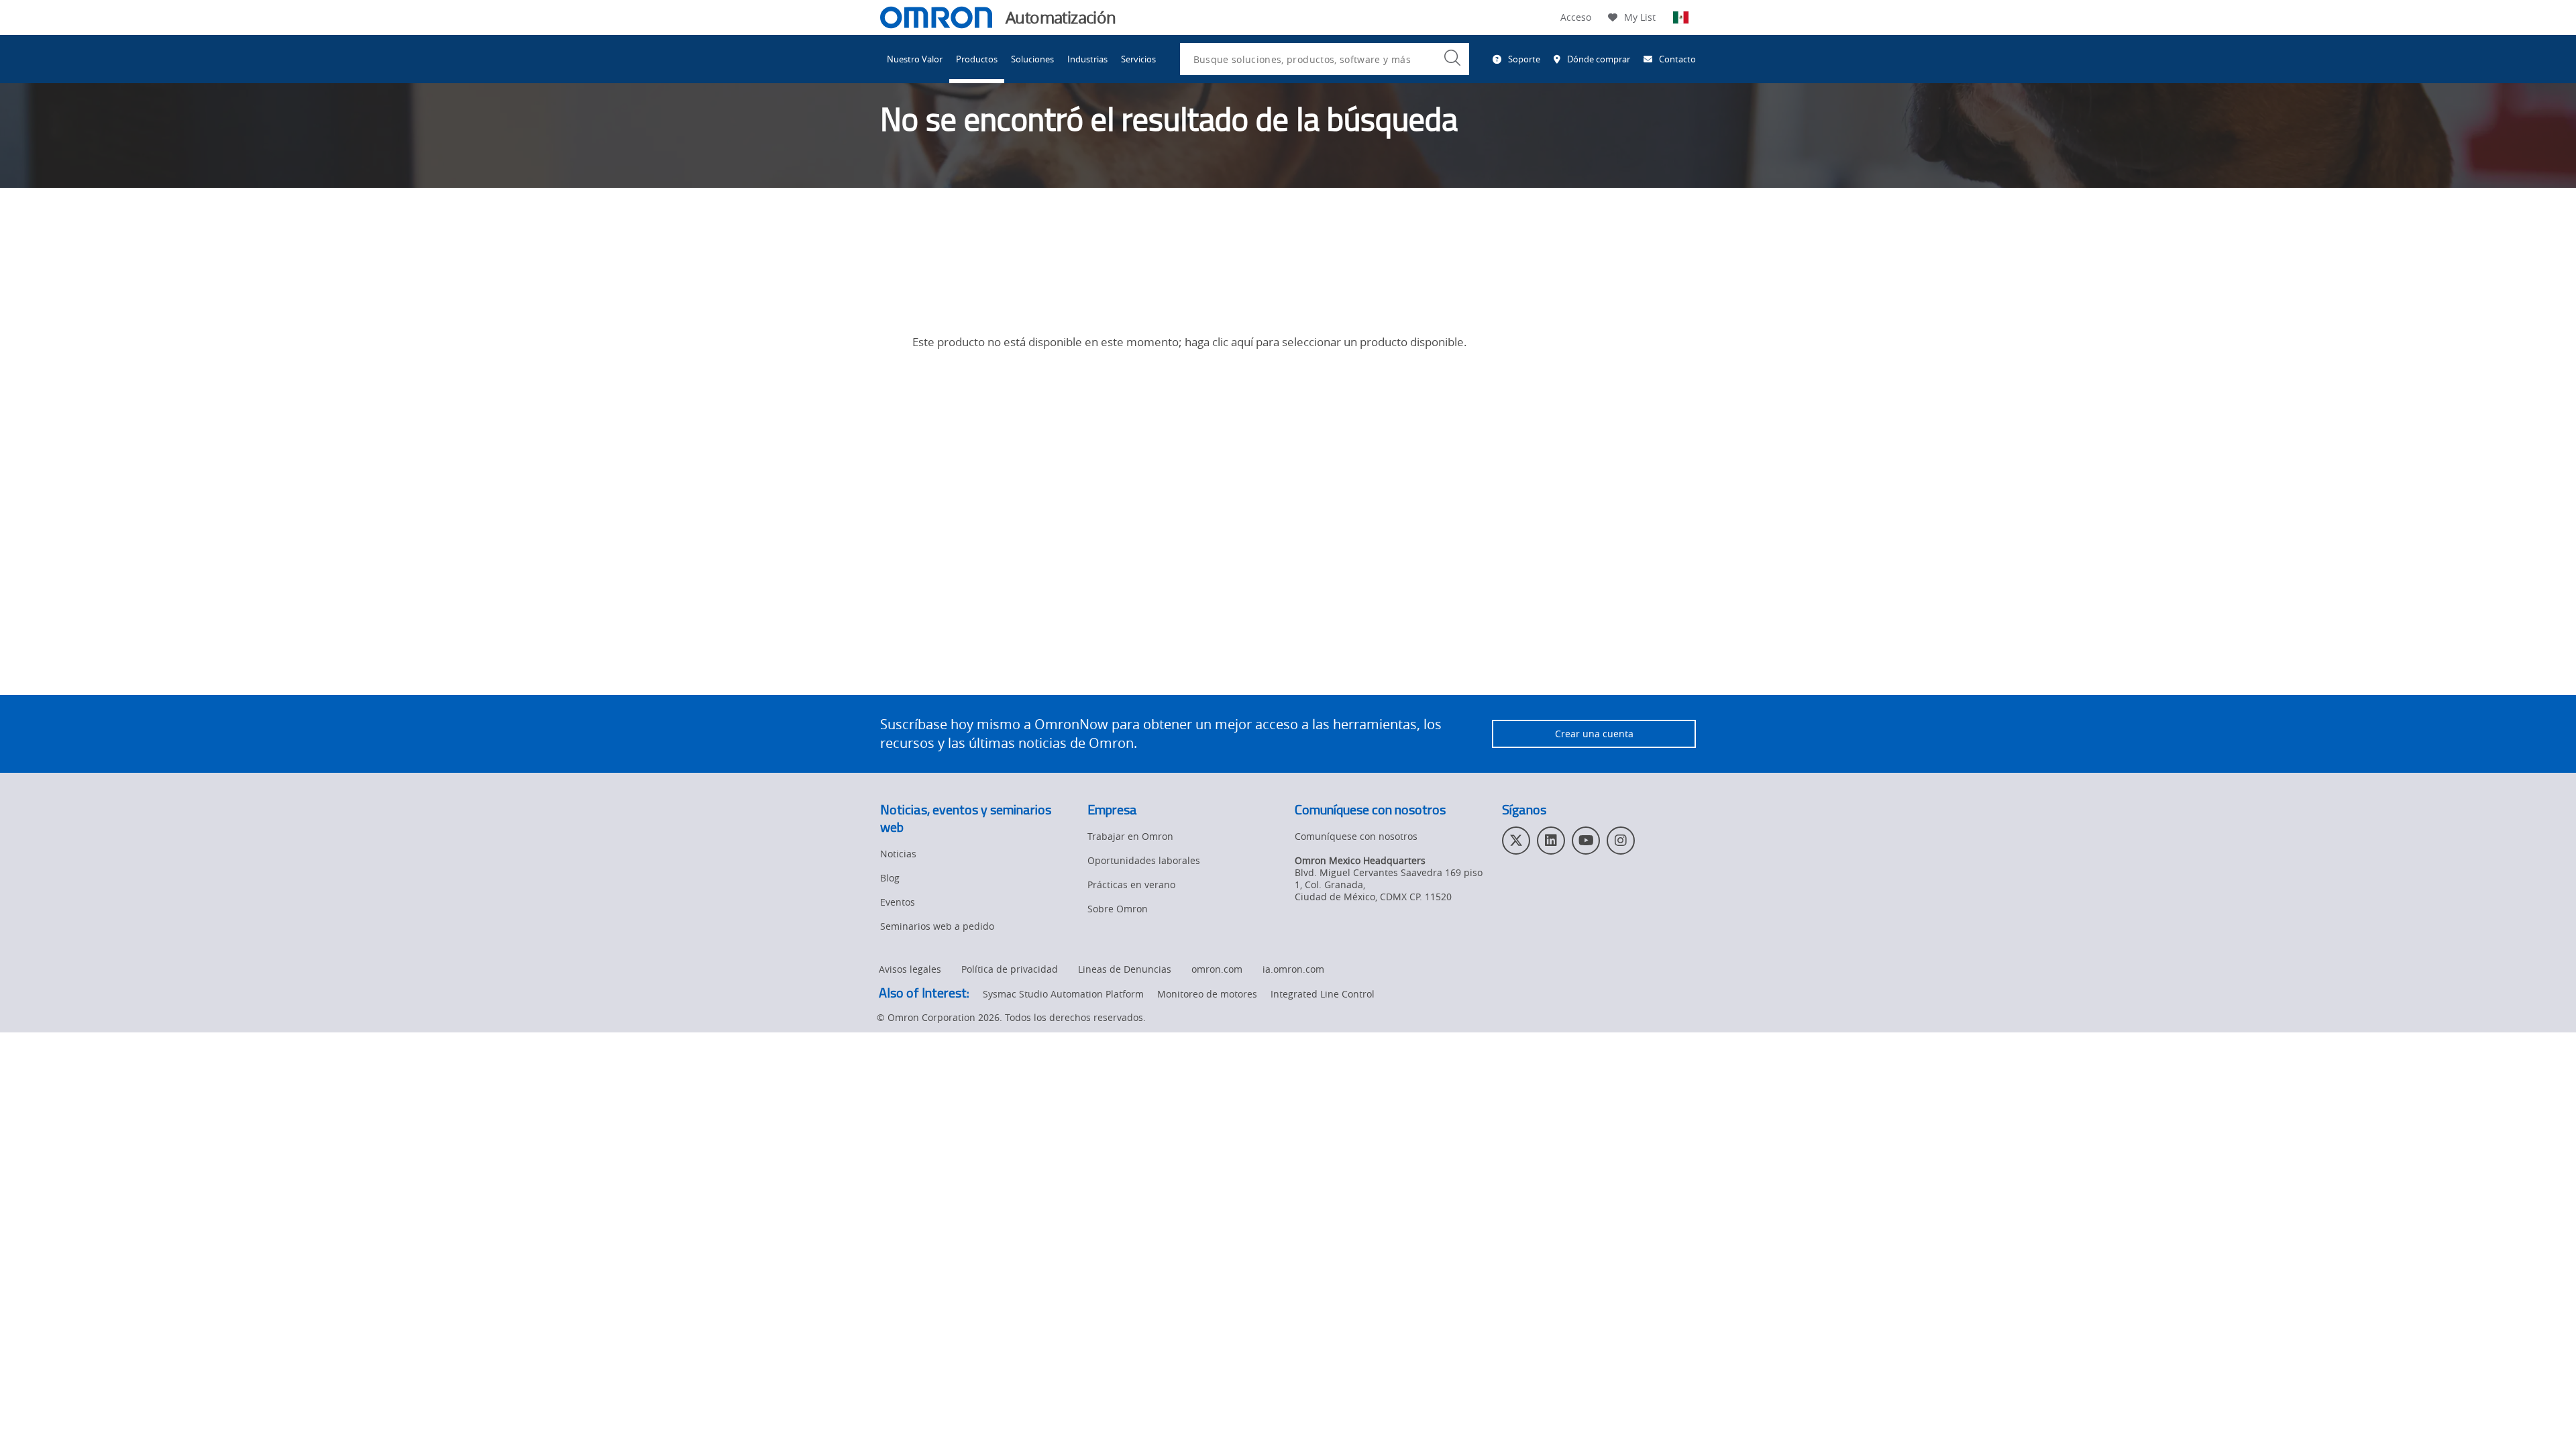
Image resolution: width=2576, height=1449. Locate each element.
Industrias (1087, 59)
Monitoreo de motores (1207, 994)
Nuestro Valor (915, 59)
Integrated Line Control (1323, 994)
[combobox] (1325, 59)
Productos (977, 59)
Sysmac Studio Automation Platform (1063, 994)
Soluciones (1032, 59)
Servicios (1138, 59)
